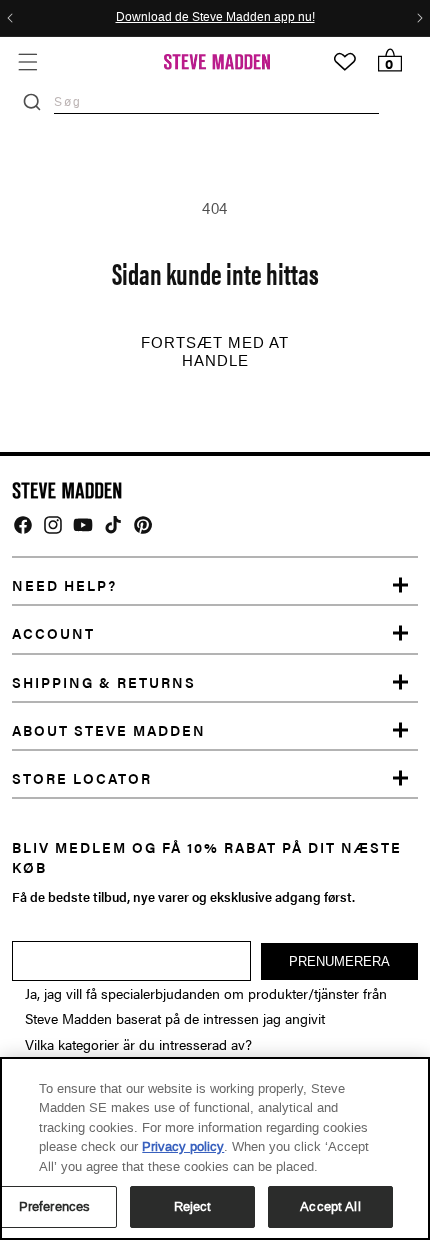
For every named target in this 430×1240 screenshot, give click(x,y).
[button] (27, 61)
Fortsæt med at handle (215, 352)
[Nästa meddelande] (420, 18)
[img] (23, 525)
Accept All (330, 1206)
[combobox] (216, 101)
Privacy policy (183, 1146)
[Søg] (32, 102)
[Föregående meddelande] (10, 18)
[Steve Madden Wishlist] (345, 62)
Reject (193, 1206)
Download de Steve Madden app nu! (215, 18)
